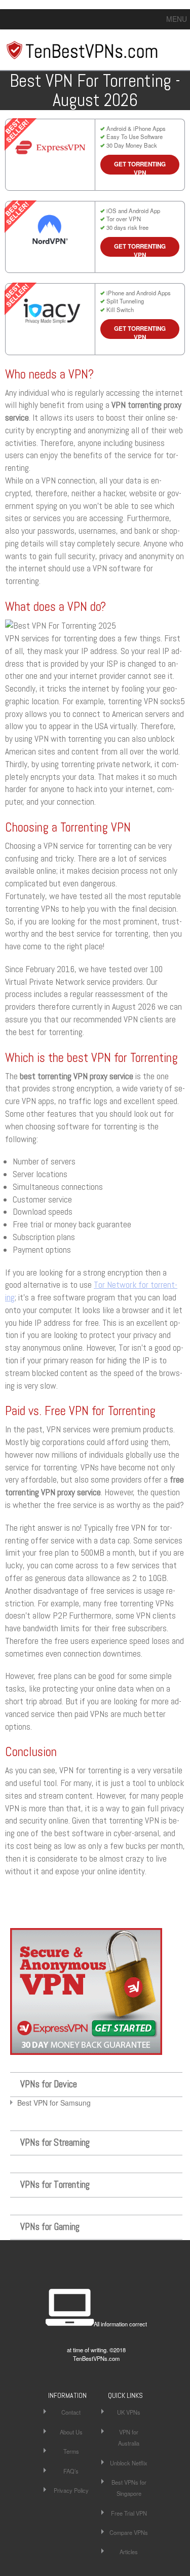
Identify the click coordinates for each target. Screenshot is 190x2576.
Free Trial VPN (129, 2513)
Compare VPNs (129, 2532)
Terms (71, 2451)
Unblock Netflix (129, 2463)
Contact (71, 2412)
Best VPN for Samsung (54, 2103)
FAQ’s (71, 2471)
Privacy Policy (71, 2490)
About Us (71, 2432)
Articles (129, 2552)
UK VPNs (129, 2412)
